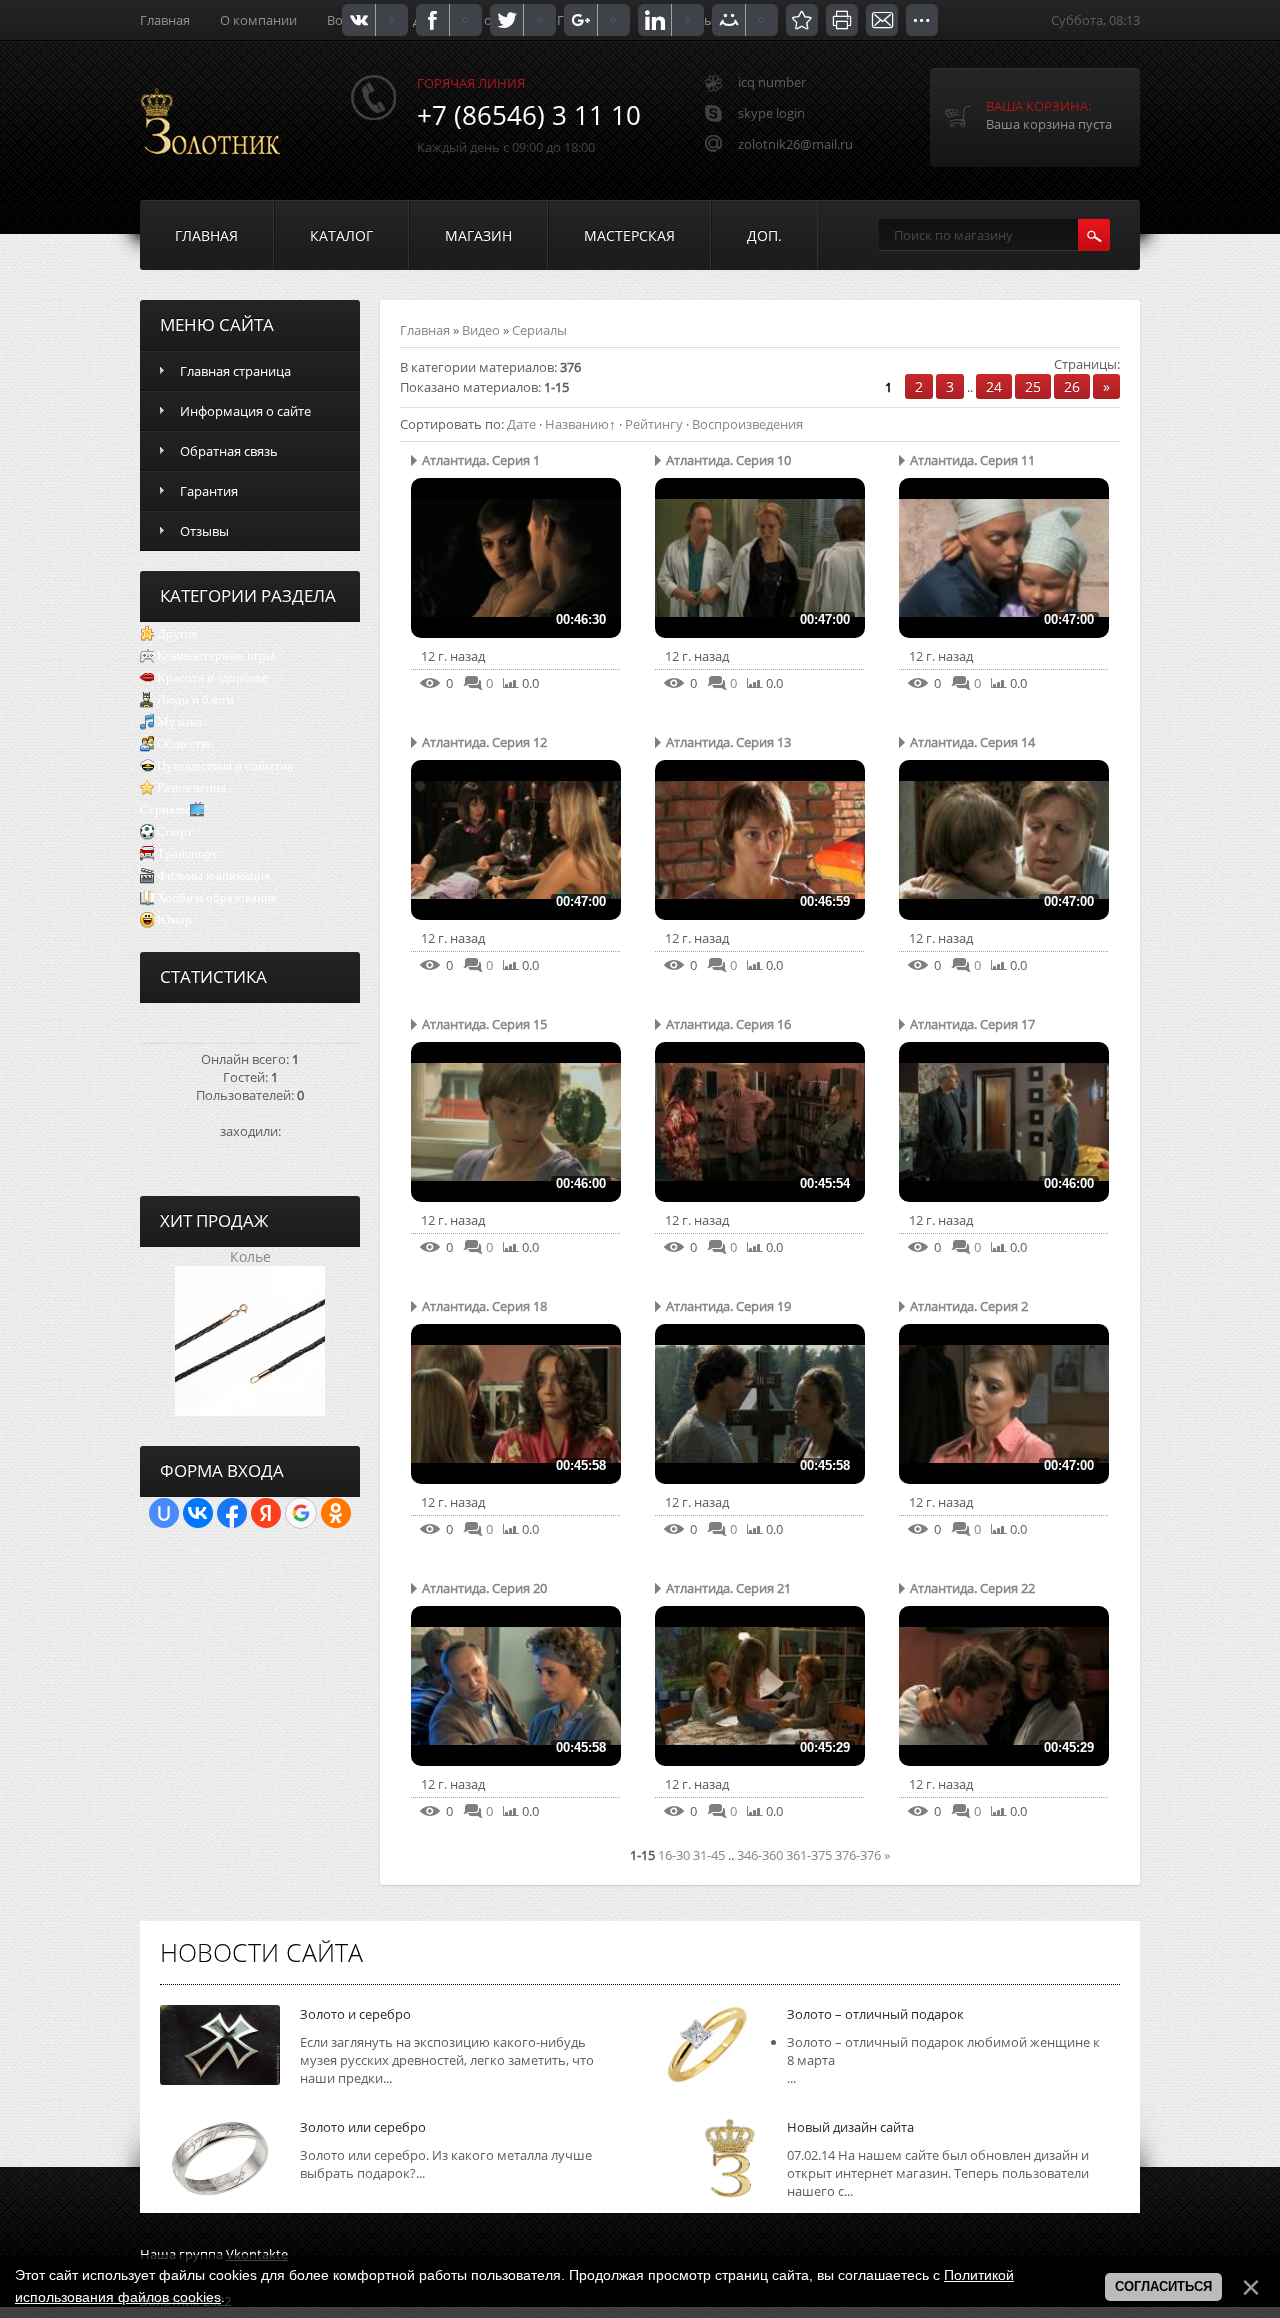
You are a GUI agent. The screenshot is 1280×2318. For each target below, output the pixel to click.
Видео (481, 330)
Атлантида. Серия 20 (484, 1588)
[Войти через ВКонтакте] (198, 1513)
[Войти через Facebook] (232, 1513)
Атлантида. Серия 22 (972, 1588)
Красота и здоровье (212, 677)
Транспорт (187, 853)
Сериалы (165, 809)
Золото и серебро (355, 2014)
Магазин (478, 235)
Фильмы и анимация (213, 875)
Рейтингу (654, 424)
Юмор (174, 919)
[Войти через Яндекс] (266, 1513)
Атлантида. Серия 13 (728, 742)
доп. (764, 235)
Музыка (179, 721)
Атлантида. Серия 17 (972, 1024)
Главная (165, 20)
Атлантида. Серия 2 (969, 1306)
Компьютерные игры (216, 655)
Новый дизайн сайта (850, 2127)
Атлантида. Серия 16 (728, 1024)
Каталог (341, 235)
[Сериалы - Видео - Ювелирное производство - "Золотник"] (802, 20)
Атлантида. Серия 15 (484, 1024)
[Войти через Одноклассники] (336, 1513)
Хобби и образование (217, 897)
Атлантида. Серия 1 (481, 460)
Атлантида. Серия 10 (728, 460)
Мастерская (629, 235)
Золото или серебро (363, 2127)
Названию (577, 424)
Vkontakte (257, 2254)
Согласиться (1163, 2286)
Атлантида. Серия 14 (972, 742)
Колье (250, 1256)
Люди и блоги (195, 699)
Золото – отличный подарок (875, 2014)
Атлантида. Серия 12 (484, 742)
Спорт (175, 831)
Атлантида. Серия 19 (728, 1306)
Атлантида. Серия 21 (728, 1588)
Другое (177, 633)
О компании (258, 20)
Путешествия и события (225, 765)
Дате (521, 424)
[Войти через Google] (301, 1513)
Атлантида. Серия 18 (484, 1306)
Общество (185, 743)
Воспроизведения (747, 424)
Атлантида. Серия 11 (972, 460)
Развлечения (191, 787)
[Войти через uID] (164, 1513)
